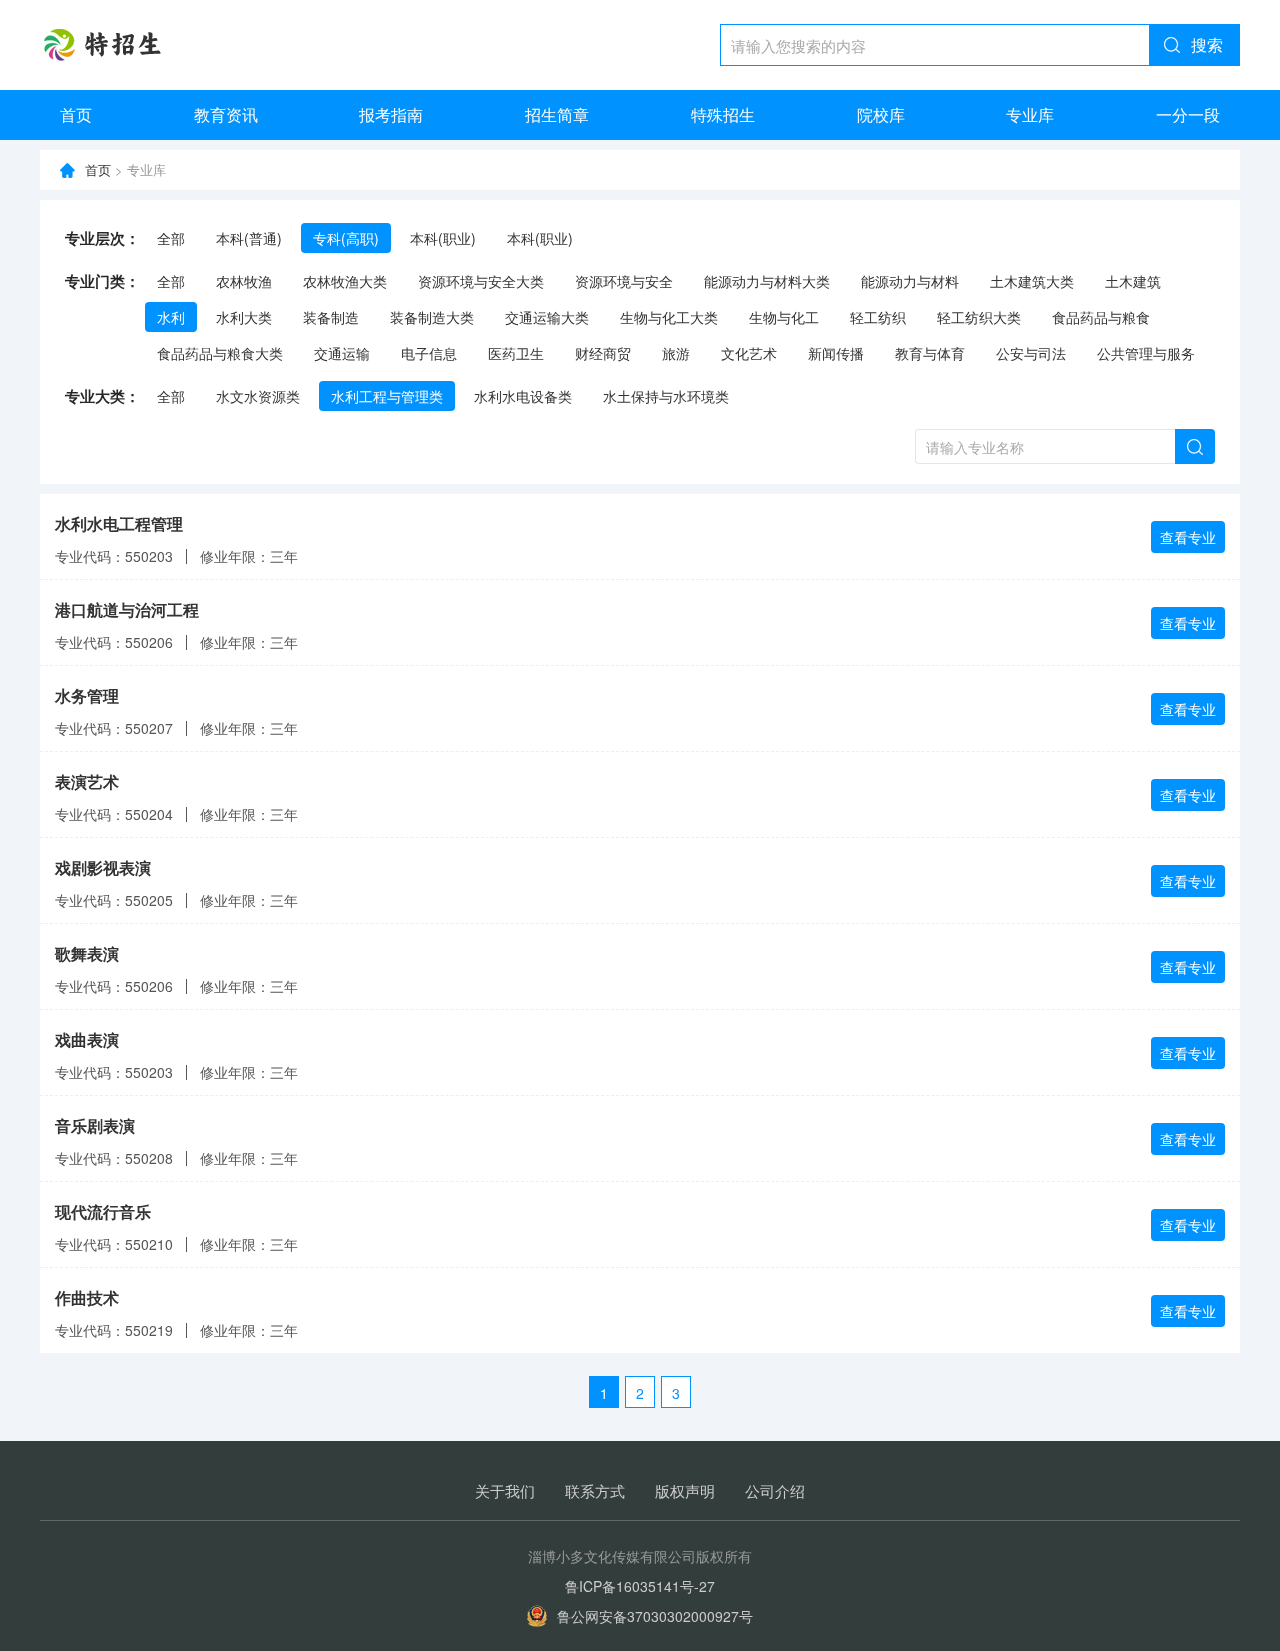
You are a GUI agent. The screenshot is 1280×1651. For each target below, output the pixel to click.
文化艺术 (749, 353)
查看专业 (1188, 537)
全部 (171, 238)
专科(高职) (346, 238)
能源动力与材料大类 (767, 281)
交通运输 (342, 353)
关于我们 (505, 1490)
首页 (76, 114)
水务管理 (87, 695)
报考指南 (391, 114)
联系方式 (595, 1490)
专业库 (1030, 114)
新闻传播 (836, 353)
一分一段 (1188, 114)
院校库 (881, 114)
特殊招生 (723, 114)
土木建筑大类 (1032, 281)
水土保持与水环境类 (666, 396)
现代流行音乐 (103, 1211)
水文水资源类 (258, 396)
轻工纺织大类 (979, 317)
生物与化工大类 (669, 317)
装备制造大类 (432, 317)
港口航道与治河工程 (127, 609)
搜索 (1207, 44)
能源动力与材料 (910, 281)
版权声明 (685, 1490)
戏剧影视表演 (103, 867)
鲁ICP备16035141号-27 (640, 1586)
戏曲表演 (87, 1039)
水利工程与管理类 (387, 396)
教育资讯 (226, 114)
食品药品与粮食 (1101, 317)
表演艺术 (87, 781)
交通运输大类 (547, 317)
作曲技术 (87, 1297)
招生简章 (557, 114)
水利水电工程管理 (119, 523)
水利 (171, 317)
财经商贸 (603, 353)
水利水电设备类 (523, 396)
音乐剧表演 (95, 1125)
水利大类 (244, 317)
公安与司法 (1031, 353)
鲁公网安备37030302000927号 (655, 1616)
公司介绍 (775, 1490)
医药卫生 (516, 353)
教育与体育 (930, 353)
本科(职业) (443, 238)
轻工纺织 (878, 317)
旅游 (676, 353)
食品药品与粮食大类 (220, 353)
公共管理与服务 (1146, 353)
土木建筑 (1133, 281)
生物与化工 (784, 317)
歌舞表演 (87, 953)
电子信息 (429, 353)
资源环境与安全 (624, 281)
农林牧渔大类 (345, 281)
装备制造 (331, 317)
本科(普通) (249, 238)
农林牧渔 (244, 281)
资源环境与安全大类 (481, 281)
